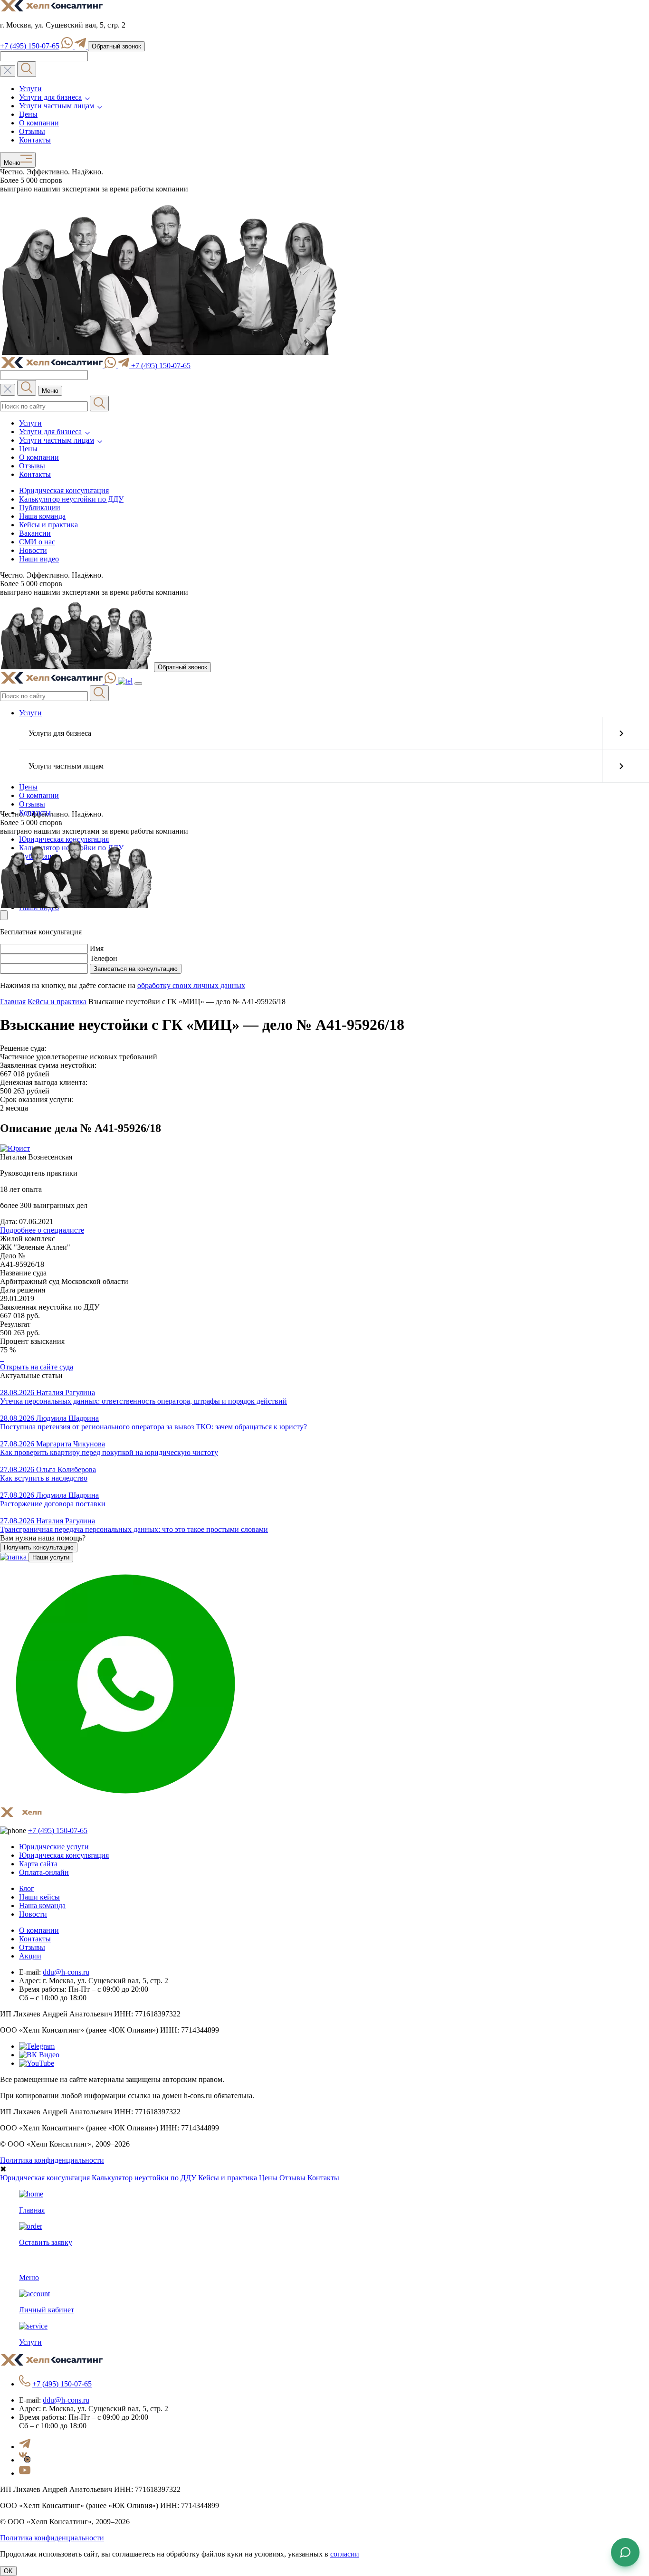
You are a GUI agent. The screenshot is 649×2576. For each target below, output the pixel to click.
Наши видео (39, 559)
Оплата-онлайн (44, 1872)
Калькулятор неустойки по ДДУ (71, 499)
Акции (30, 1956)
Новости (33, 550)
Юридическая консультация (64, 490)
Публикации (40, 508)
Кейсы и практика (48, 525)
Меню (10, 163)
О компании (39, 123)
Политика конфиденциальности (52, 2160)
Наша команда (42, 516)
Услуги (30, 89)
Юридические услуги (54, 1847)
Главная (13, 1002)
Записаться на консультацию (136, 969)
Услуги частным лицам (57, 106)
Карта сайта (38, 1864)
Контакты (35, 140)
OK (8, 2571)
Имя (97, 948)
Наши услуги (51, 1557)
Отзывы (32, 131)
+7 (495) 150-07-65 (30, 46)
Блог (27, 1888)
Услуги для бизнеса (50, 97)
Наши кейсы (39, 1897)
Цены (28, 114)
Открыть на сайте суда (37, 1367)
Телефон (104, 958)
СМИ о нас (37, 542)
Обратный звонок (116, 46)
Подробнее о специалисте (42, 1230)
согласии (345, 2554)
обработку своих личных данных (191, 985)
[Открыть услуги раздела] (621, 733)
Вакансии (35, 533)
